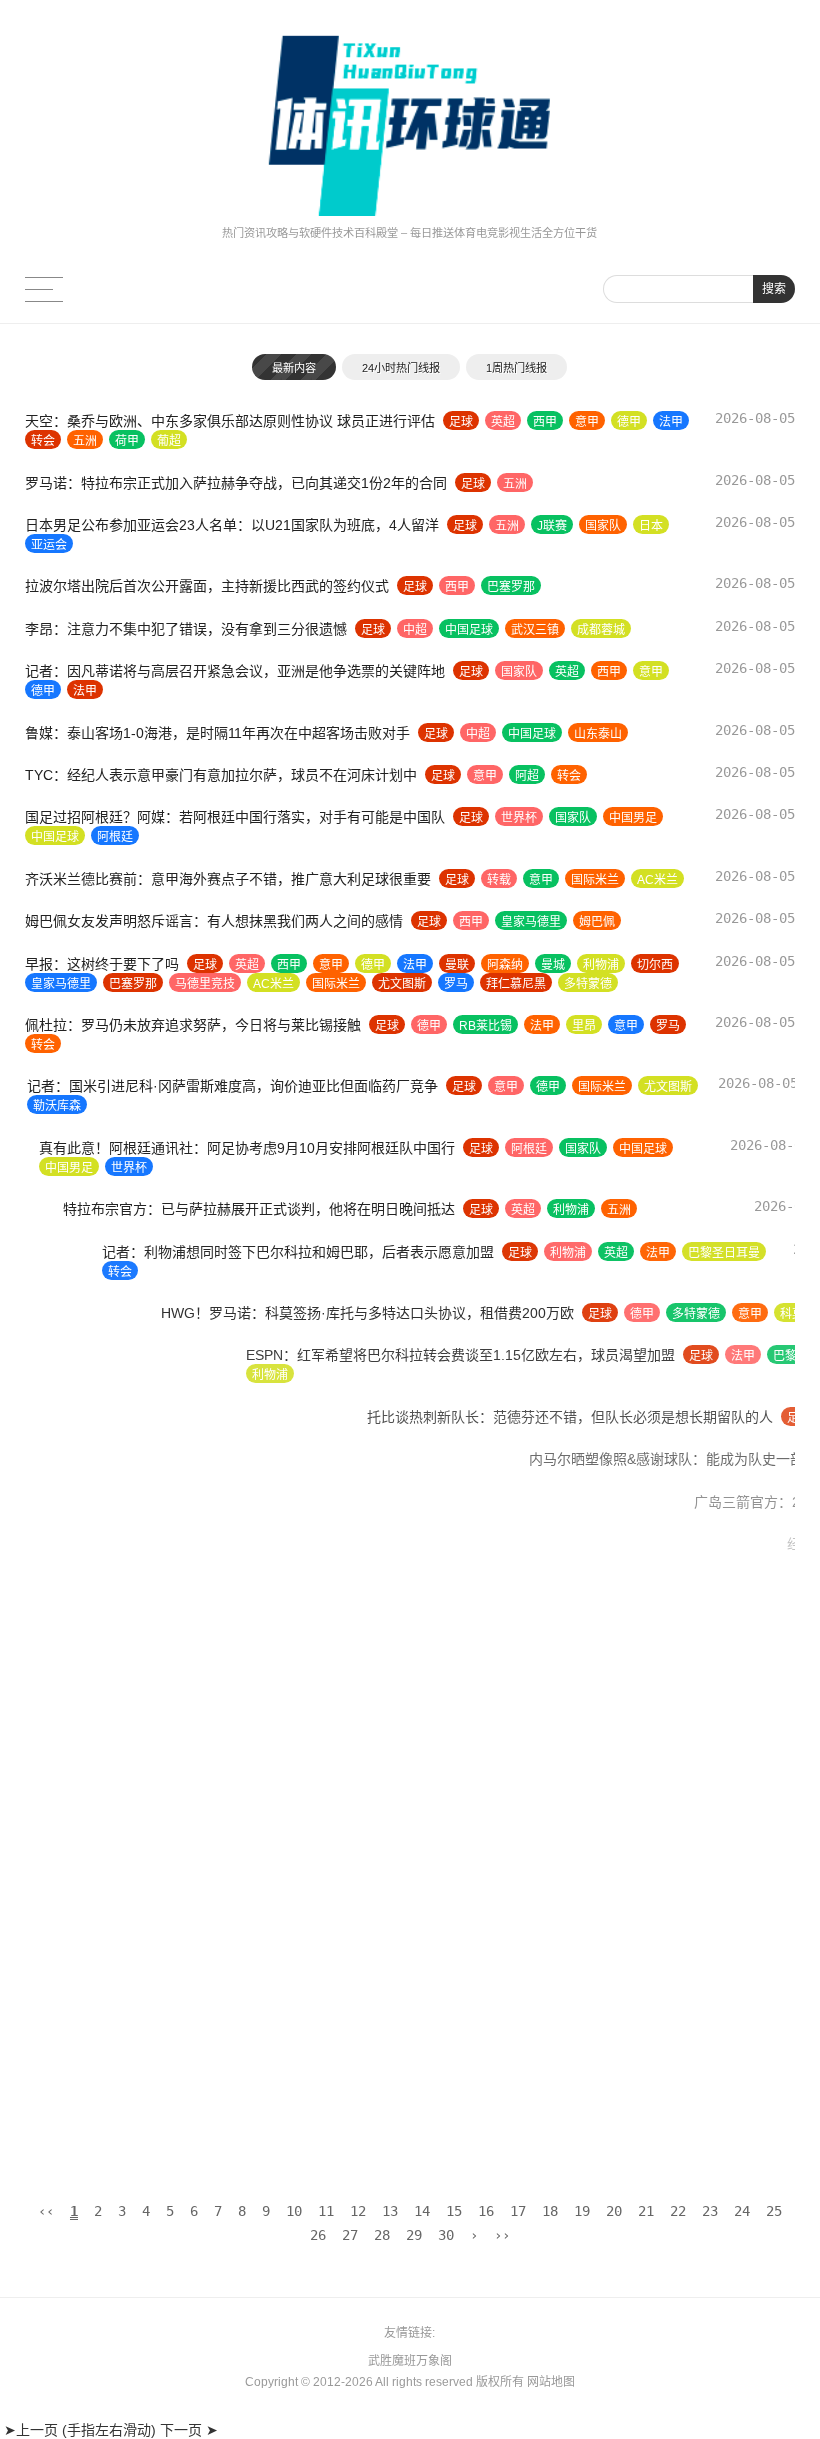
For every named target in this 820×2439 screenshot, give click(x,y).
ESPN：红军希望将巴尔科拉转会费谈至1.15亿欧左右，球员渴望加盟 (239, 1355)
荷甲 (127, 441)
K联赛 (601, 1691)
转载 (499, 880)
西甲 (545, 422)
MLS (597, 1649)
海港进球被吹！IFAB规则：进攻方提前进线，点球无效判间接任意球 (238, 2129)
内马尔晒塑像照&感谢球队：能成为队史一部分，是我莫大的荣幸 (225, 1459)
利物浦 (601, 965)
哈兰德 (616, 1856)
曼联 (457, 965)
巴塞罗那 (511, 587)
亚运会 (49, 545)
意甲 (587, 422)
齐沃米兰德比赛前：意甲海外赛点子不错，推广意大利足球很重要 (228, 879)
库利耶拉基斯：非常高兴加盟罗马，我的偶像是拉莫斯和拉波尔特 (228, 1940)
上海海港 (57, 2149)
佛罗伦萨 (474, 2026)
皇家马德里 (531, 922)
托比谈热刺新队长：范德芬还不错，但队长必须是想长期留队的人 (228, 1417)
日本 (651, 526)
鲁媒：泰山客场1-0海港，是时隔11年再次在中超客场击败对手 (217, 733)
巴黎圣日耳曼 (647, 1253)
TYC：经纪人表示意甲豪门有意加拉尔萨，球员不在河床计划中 (221, 775)
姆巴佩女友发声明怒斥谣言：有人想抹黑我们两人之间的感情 (214, 921)
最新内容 (294, 368)
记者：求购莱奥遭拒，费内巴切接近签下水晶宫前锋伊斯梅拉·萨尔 (230, 2067)
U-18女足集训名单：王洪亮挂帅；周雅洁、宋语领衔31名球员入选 (230, 1982)
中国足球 (469, 630)
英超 (503, 422)
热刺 (541, 1418)
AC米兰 (657, 880)
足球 (461, 422)
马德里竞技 (205, 984)
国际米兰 (595, 880)
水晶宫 (552, 2068)
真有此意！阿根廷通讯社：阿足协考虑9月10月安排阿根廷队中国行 (233, 1148)
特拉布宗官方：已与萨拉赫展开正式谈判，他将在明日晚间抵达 (221, 1209)
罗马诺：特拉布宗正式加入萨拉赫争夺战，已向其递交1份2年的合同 (236, 483)
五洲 (85, 441)
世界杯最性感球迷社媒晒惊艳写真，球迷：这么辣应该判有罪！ (221, 1586)
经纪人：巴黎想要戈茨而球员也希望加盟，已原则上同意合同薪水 (228, 1544)
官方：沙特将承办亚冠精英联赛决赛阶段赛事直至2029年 (202, 1690)
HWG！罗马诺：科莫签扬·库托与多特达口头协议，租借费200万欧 (231, 1313)
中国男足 (633, 818)
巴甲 (494, 1460)
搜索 (774, 289)
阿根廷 (115, 837)
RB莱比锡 (485, 1026)
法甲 (671, 422)
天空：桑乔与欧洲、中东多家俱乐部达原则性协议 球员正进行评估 (230, 421)
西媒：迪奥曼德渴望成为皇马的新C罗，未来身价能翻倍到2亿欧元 (230, 1751)
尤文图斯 (402, 984)
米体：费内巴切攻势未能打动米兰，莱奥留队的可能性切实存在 (221, 1813)
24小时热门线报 (401, 368)
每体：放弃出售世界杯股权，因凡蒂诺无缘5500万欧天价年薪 (216, 1855)
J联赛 (552, 526)
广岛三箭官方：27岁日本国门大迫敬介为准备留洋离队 (194, 1502)
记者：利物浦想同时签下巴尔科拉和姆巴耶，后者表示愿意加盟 (221, 1252)
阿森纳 (505, 965)
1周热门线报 (516, 368)
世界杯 (519, 818)
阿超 (527, 776)
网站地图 (551, 2382)
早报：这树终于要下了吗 (102, 964)
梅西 (568, 1856)
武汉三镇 (535, 630)
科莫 (656, 1314)
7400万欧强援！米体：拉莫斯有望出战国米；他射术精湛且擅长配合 (237, 1898)
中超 (415, 630)
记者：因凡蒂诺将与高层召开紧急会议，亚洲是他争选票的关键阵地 (235, 671)
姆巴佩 (597, 922)
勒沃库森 (55, 1106)
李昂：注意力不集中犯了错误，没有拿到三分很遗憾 (186, 629)
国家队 (603, 526)
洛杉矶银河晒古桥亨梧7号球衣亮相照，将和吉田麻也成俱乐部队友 (232, 1648)
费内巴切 (497, 1814)
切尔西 (655, 965)
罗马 (456, 984)
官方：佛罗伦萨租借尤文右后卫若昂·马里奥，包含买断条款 (209, 2025)
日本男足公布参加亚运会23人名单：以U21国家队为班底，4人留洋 (232, 525)
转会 (43, 441)
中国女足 (582, 1983)
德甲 (629, 422)
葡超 (169, 441)
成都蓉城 (601, 630)
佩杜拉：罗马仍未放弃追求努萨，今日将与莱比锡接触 (193, 1025)
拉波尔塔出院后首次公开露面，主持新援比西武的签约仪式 (207, 586)
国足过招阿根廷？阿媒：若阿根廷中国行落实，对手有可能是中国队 (235, 817)
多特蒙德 (588, 984)
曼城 (553, 965)
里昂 (584, 1026)
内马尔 (542, 1460)
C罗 (663, 1752)
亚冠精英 (55, 1710)
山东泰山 (598, 734)
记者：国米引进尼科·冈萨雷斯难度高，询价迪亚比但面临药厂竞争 (230, 1086)
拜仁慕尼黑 (516, 984)
